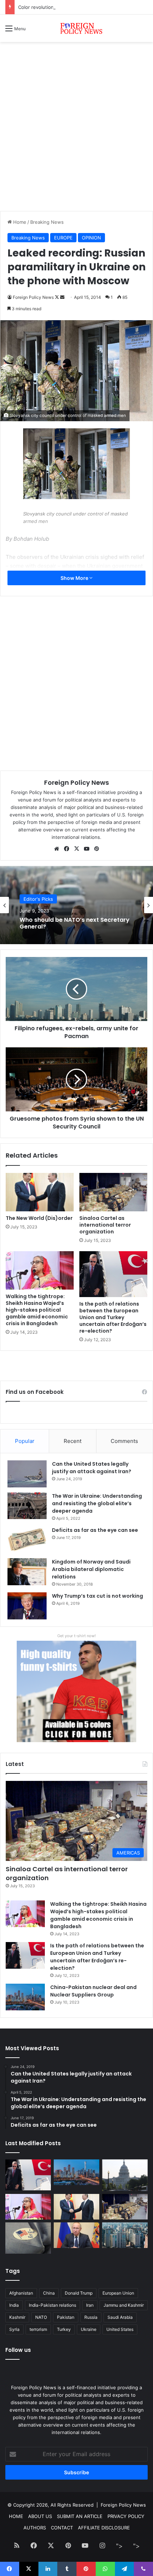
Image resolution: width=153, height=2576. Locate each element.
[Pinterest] (96, 849)
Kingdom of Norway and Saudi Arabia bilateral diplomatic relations (91, 1569)
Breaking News (47, 222)
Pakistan (66, 2317)
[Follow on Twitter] (57, 297)
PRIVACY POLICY (126, 2516)
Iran (90, 2305)
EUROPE (63, 238)
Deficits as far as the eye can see (95, 1530)
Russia (91, 2317)
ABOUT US (40, 2516)
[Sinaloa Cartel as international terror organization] (113, 1192)
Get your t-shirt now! (76, 1636)
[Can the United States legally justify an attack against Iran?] (27, 1474)
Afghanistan (21, 2293)
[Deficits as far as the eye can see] (27, 1540)
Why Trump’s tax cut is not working (97, 1596)
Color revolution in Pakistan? (50, 7)
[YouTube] (86, 849)
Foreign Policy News (33, 297)
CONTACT (62, 2528)
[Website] (57, 849)
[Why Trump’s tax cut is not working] (27, 1606)
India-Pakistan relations (52, 2305)
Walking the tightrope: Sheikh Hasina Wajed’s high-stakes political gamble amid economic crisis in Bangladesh (37, 1310)
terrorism (38, 2329)
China (49, 2293)
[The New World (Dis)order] (40, 1192)
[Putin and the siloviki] (76, 2235)
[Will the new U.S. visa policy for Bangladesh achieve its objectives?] (125, 2235)
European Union (118, 2293)
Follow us (18, 2350)
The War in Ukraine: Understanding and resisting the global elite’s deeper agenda (97, 1503)
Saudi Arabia (120, 2317)
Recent (73, 1441)
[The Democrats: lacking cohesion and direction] (28, 2238)
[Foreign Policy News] (76, 28)
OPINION (91, 238)
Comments (124, 1441)
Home (19, 222)
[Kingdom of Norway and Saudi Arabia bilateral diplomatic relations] (27, 1572)
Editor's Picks (38, 899)
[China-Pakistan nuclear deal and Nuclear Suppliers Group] (25, 1997)
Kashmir (17, 2317)
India (14, 2305)
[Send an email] (62, 297)
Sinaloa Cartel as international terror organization (105, 1225)
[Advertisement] (76, 129)
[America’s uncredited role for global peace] (125, 2175)
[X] (76, 849)
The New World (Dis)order (39, 1218)
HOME (16, 2516)
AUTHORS (35, 2528)
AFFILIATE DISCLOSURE (104, 2528)
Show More (75, 578)
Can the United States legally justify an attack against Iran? (92, 1468)
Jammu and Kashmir (124, 2305)
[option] (76, 905)
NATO (41, 2317)
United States (120, 2329)
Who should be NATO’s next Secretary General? (75, 923)
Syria (14, 2329)
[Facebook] (67, 849)
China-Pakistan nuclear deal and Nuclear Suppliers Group (93, 1991)
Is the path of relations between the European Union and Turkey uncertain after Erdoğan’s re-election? (113, 1317)
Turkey (64, 2329)
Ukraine (89, 2329)
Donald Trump (79, 2293)
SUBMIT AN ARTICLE (80, 2516)
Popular (25, 1441)
